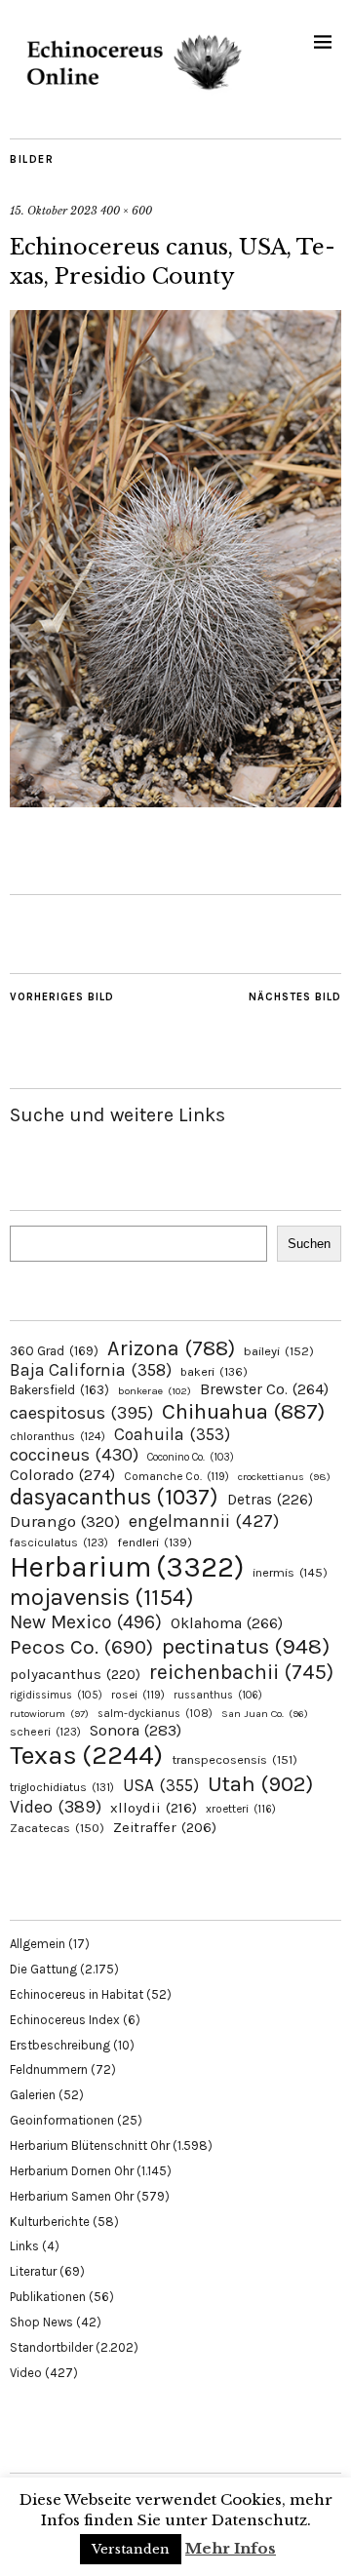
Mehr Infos (231, 2548)
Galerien (33, 2095)
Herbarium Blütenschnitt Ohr (90, 2146)
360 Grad (54, 1351)
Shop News (41, 2322)
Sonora (136, 1730)
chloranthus (58, 1436)
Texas (86, 1755)
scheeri (45, 1732)
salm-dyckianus (155, 1714)
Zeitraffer (165, 1828)
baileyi (279, 1351)
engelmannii (204, 1521)
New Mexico (86, 1622)
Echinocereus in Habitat (77, 1994)
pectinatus (246, 1646)
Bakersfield (59, 1390)
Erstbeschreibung (60, 2045)
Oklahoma (227, 1623)
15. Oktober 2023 (54, 211)
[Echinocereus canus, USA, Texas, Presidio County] (175, 801)
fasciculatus (59, 1542)
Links (24, 2246)
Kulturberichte (50, 2222)
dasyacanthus (114, 1497)
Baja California (91, 1370)
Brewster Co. (264, 1389)
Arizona (171, 1348)
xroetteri (241, 1809)
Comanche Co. (176, 1476)
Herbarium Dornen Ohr (72, 2171)
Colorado (62, 1475)
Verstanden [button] (131, 2549)
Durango (65, 1521)
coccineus (74, 1455)
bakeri (214, 1372)
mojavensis (102, 1597)
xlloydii (154, 1808)
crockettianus (284, 1477)
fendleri (155, 1542)
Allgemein (38, 1944)
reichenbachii (241, 1672)
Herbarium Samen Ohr (72, 2196)
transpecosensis (234, 1759)
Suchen (309, 1244)
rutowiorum (49, 1714)
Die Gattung (43, 1969)
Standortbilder (51, 2347)
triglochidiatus (62, 1787)
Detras (270, 1500)
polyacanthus (75, 1674)
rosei (138, 1695)
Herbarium (127, 1567)
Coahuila (172, 1434)
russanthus (218, 1695)
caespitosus (81, 1413)
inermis (290, 1572)
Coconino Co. (191, 1457)
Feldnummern (49, 2069)
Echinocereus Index (65, 2020)
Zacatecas (57, 1828)
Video (56, 1807)
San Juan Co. (265, 1714)
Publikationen (48, 2297)
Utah (260, 1784)
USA (161, 1785)
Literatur (33, 2271)
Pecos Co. (81, 1647)
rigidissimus (56, 1695)
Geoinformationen (62, 2120)
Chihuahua (243, 1411)
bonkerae (155, 1391)
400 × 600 (126, 211)
